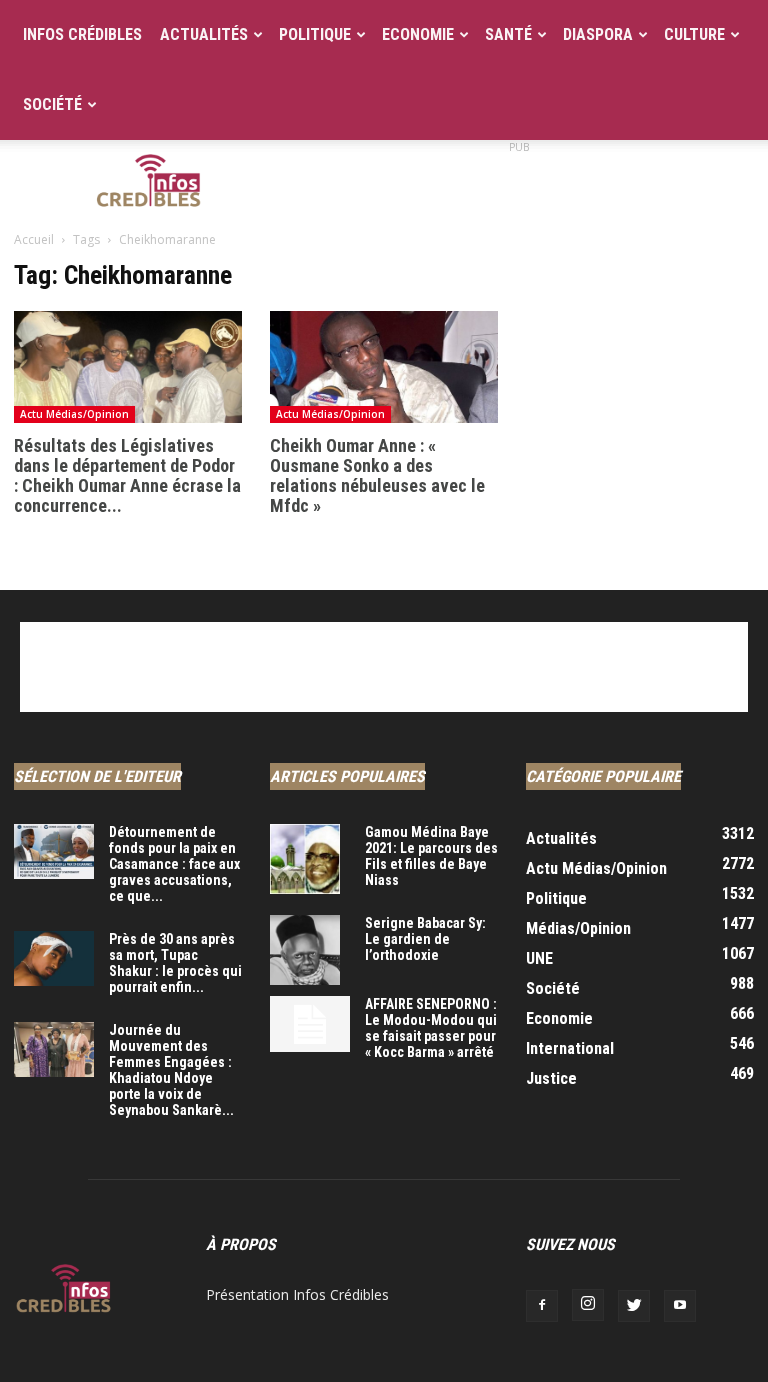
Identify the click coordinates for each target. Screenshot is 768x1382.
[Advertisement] (519, 184)
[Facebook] (542, 1306)
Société (52, 104)
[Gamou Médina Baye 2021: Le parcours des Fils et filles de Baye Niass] (310, 859)
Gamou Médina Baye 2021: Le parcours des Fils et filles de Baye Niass (431, 856)
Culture (694, 34)
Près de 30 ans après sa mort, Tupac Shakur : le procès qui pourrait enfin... (175, 963)
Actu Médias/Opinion (74, 414)
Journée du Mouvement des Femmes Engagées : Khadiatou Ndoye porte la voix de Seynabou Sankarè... (171, 1070)
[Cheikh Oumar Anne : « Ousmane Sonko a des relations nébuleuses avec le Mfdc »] (384, 367)
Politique (315, 34)
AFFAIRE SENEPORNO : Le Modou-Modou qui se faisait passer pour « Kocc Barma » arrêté (431, 1028)
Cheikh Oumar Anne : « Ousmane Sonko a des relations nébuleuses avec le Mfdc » (377, 475)
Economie (418, 34)
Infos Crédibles (82, 34)
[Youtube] (680, 1306)
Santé (508, 34)
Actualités (204, 34)
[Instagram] (588, 1305)
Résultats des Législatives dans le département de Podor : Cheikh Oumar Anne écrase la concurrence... (127, 475)
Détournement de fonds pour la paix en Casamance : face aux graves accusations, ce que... (174, 864)
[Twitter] (634, 1306)
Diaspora (598, 34)
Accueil (34, 239)
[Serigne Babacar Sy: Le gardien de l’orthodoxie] (310, 950)
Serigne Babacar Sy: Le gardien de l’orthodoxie (425, 939)
